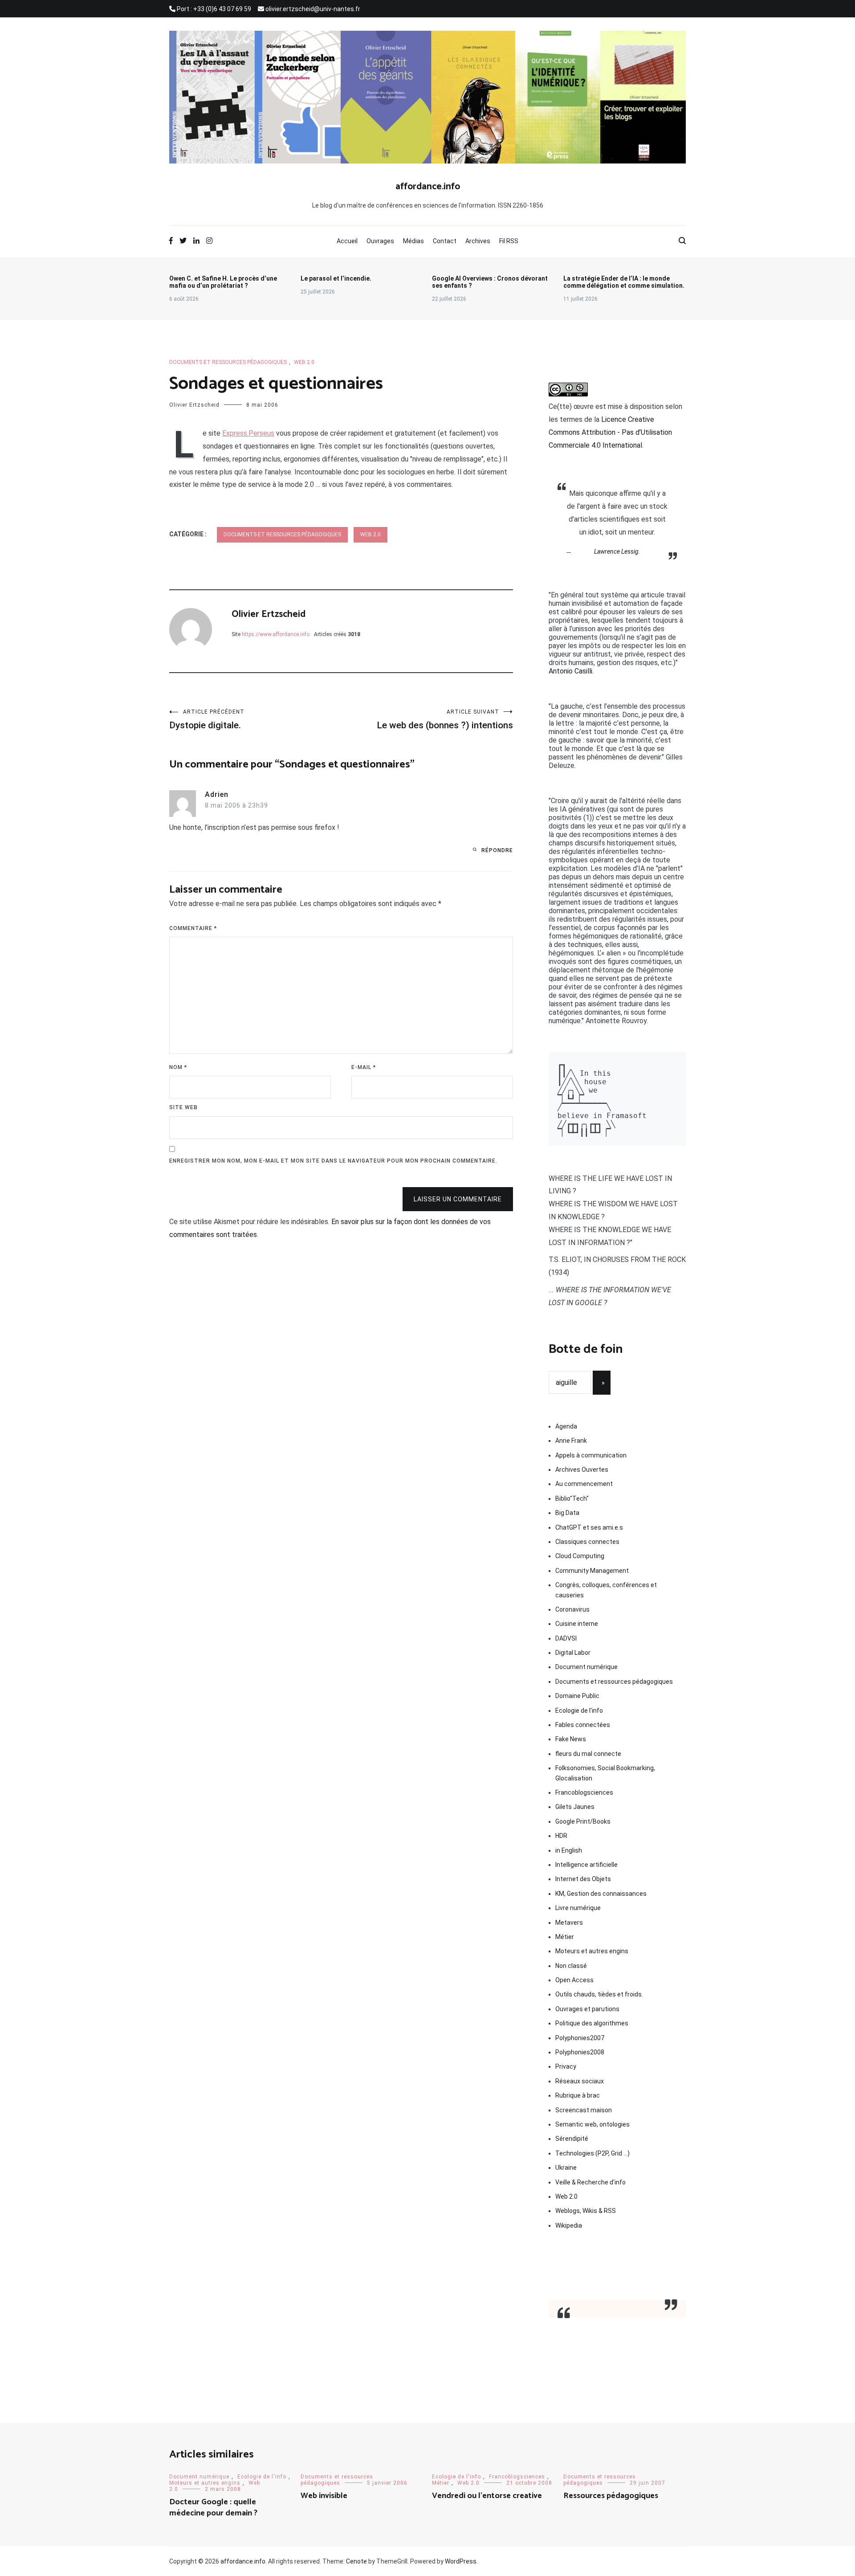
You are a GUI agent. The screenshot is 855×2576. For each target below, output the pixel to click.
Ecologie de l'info (579, 1711)
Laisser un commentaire (458, 1199)
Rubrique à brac (578, 2095)
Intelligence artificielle (586, 1865)
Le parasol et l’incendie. (336, 278)
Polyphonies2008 (580, 2052)
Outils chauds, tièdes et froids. (599, 1994)
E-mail (364, 1067)
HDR (561, 1836)
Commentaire (193, 928)
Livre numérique (578, 1908)
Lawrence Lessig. (617, 551)
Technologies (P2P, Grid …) (592, 2153)
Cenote (356, 2561)
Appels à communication (591, 1455)
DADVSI (566, 1638)
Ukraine (566, 2168)
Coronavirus (572, 1609)
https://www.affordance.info (276, 634)
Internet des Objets (583, 1879)
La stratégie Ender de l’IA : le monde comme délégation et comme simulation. (624, 282)
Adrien (217, 794)
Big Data (567, 1513)
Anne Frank (571, 1441)
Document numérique (586, 1667)
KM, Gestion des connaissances (601, 1894)
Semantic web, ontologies (592, 2124)
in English (569, 1850)
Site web (183, 1107)
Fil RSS (509, 241)
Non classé (571, 1966)
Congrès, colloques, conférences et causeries (606, 1590)
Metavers (569, 1923)
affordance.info (428, 187)
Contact (445, 241)
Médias (413, 241)
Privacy (566, 2066)
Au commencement (584, 1484)
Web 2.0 (304, 362)
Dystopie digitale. (207, 720)
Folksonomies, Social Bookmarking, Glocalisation (605, 1773)
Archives (478, 241)
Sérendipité (572, 2139)
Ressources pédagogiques (611, 2496)
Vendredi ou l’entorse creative (487, 2496)
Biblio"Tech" (572, 1498)
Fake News (571, 1739)
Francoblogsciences (584, 1792)
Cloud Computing (580, 1556)
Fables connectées (583, 1725)
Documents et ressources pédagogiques (228, 362)
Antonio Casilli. (571, 671)
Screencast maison (584, 2110)
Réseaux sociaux (580, 2081)
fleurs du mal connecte (588, 1754)
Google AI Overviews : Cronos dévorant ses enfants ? (490, 282)
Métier (565, 1937)
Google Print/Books (583, 1821)
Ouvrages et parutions (587, 2009)
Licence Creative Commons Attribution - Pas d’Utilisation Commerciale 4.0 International (610, 432)
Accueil (347, 241)
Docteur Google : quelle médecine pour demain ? (213, 2508)
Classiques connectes (587, 1542)
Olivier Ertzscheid (194, 405)
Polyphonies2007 (580, 2038)
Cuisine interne (577, 1624)
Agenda (566, 1426)
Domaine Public (577, 1696)
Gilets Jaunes (575, 1807)
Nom (178, 1067)
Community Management (592, 1571)
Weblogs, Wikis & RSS (586, 2211)
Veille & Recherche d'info (590, 2182)
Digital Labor (573, 1653)
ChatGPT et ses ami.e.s (589, 1527)
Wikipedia (569, 2225)
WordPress (461, 2561)
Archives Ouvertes (582, 1470)
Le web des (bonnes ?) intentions (445, 720)
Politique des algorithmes (592, 2023)
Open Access (574, 1980)
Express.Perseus (248, 433)
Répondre (497, 850)
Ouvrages (380, 241)
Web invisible (324, 2496)
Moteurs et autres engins (592, 1951)
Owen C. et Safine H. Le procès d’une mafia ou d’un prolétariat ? (223, 282)
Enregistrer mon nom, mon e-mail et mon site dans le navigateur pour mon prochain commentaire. (333, 1161)
